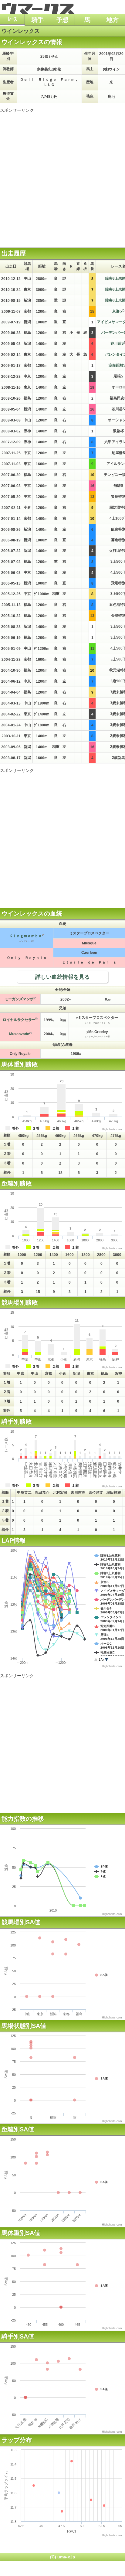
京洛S (117, 311)
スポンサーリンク (17, 110)
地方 (113, 20)
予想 (62, 20)
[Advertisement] (62, 176)
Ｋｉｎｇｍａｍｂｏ (25, 936)
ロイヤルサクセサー (19, 1020)
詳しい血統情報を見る (62, 977)
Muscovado (19, 1034)
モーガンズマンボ (19, 999)
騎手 (38, 20)
